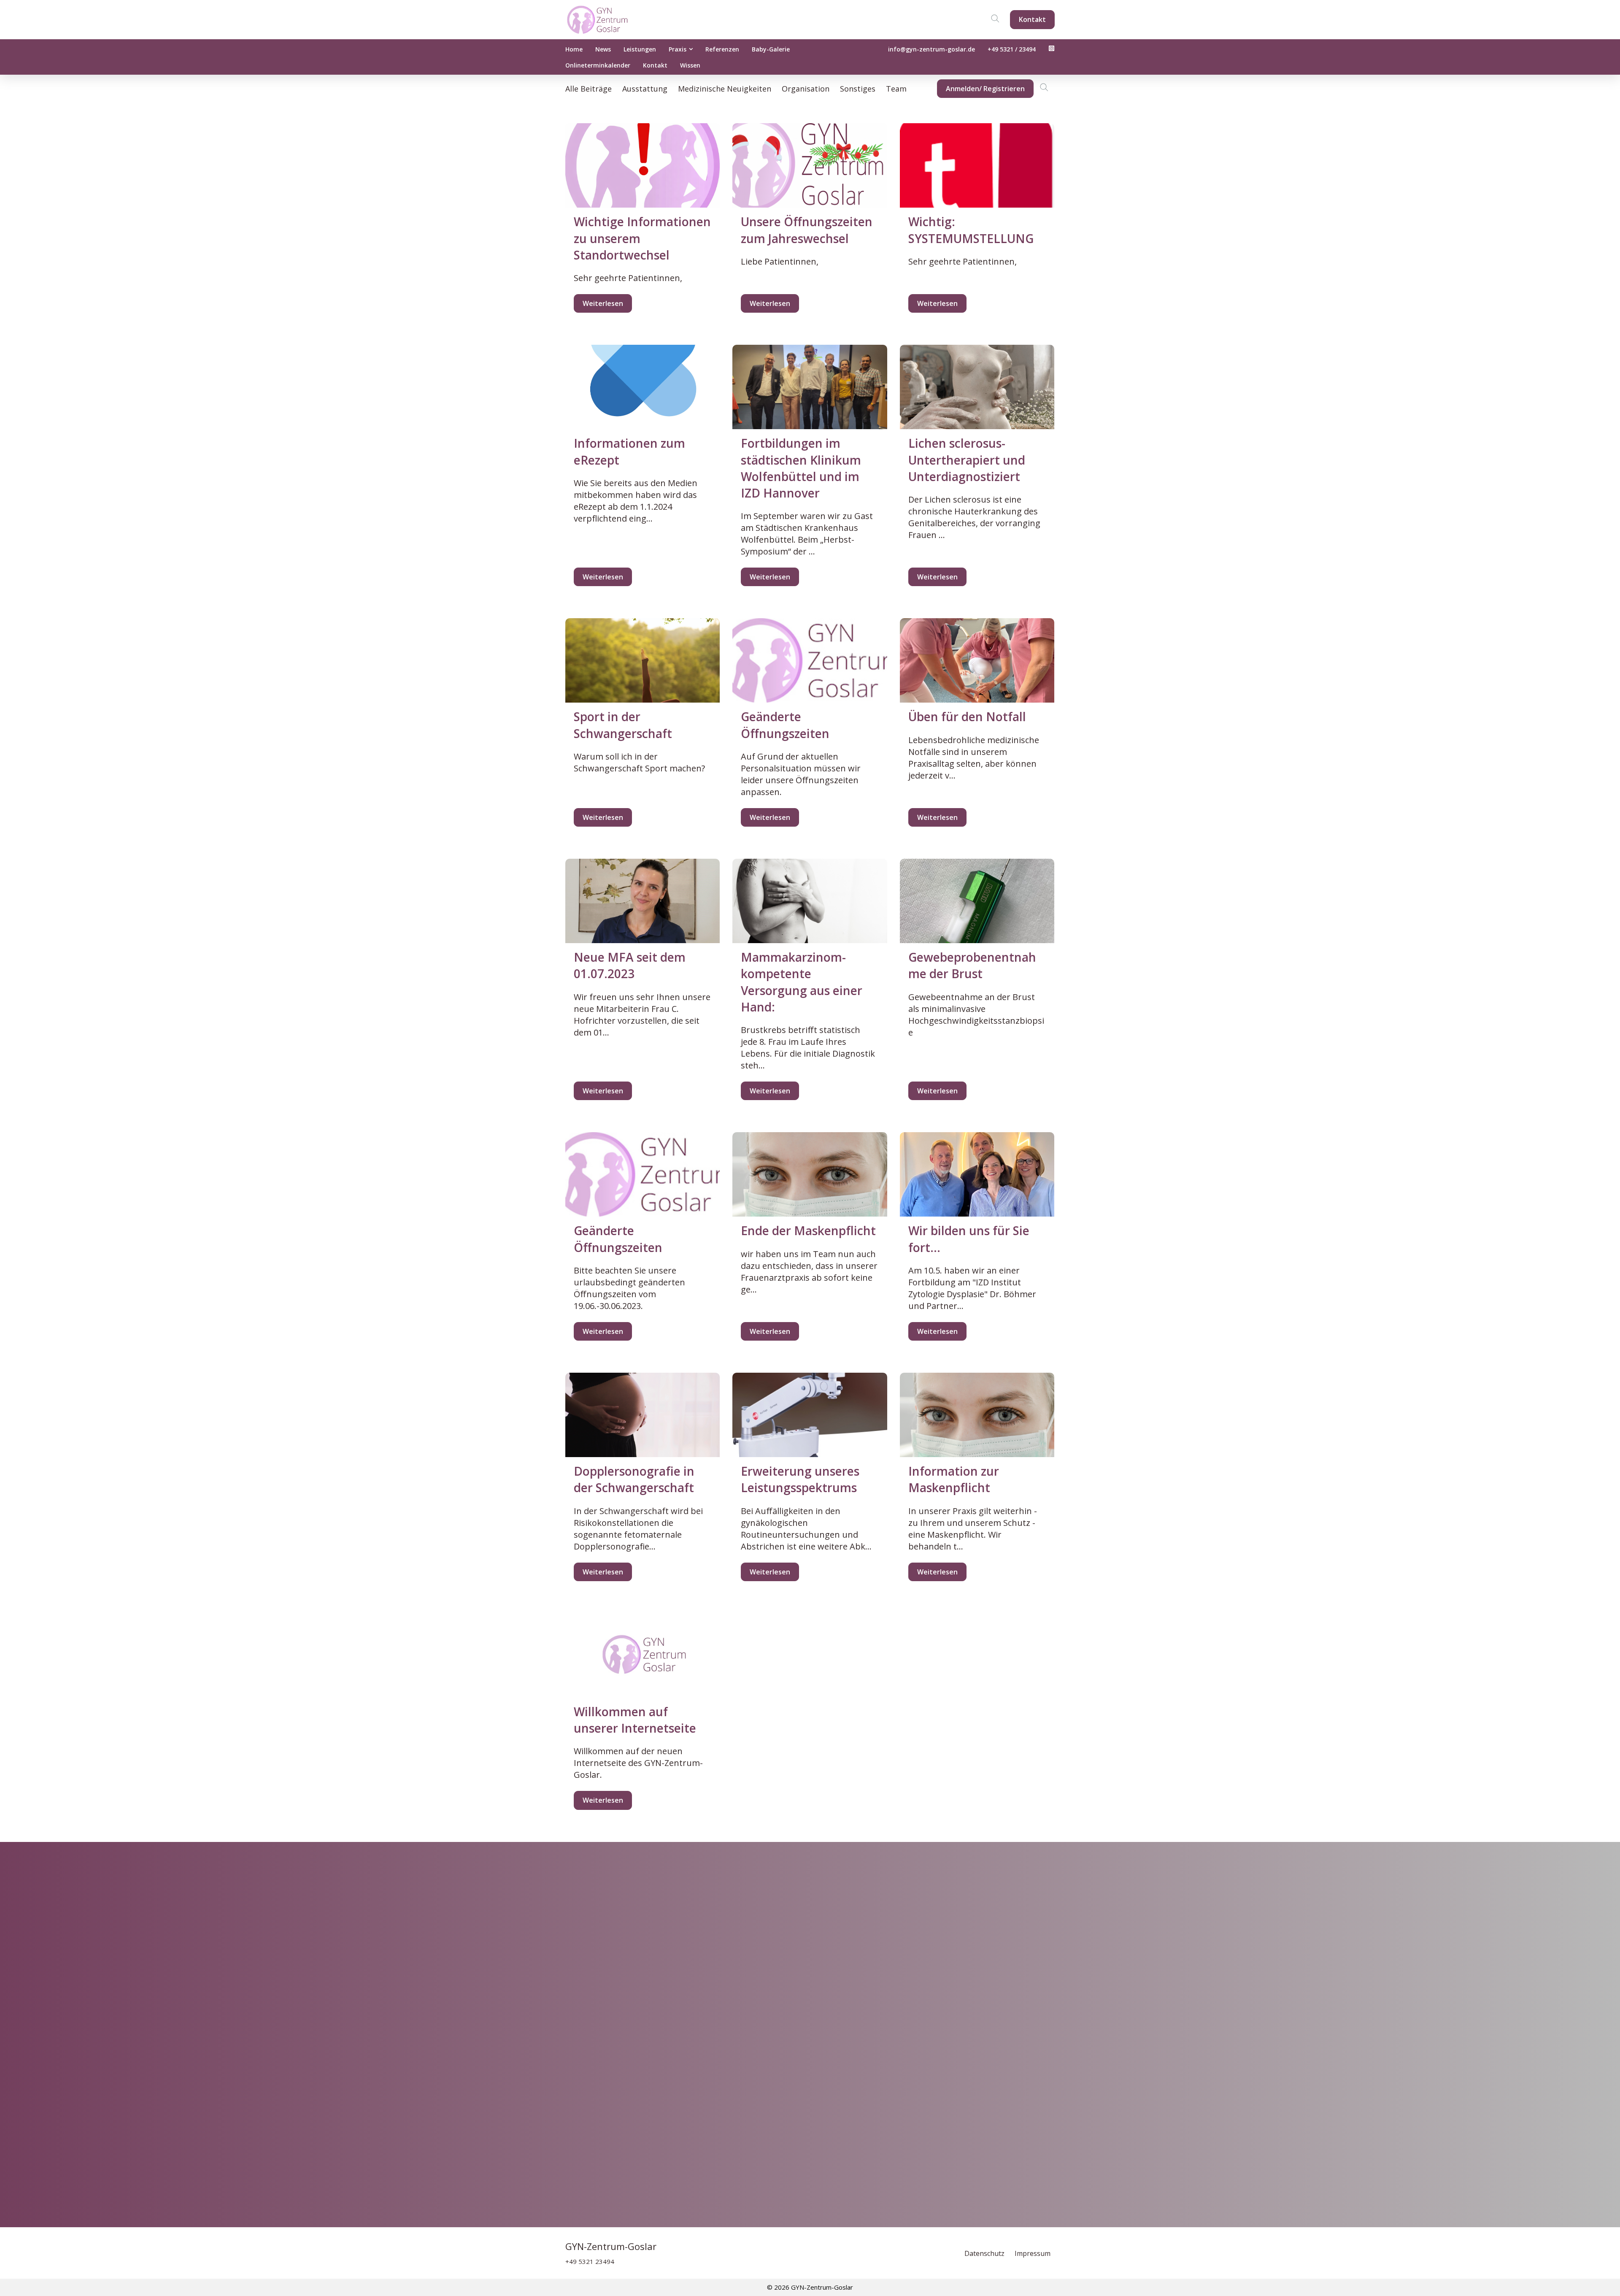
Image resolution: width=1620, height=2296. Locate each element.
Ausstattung (645, 89)
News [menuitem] (603, 49)
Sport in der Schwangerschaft (623, 725)
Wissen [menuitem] (690, 65)
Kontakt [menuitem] (655, 65)
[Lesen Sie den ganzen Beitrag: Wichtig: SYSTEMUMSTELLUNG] (977, 165)
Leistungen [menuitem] (640, 49)
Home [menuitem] (574, 49)
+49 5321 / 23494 (1012, 49)
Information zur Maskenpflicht (954, 1479)
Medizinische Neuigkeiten (725, 89)
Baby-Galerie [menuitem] (771, 49)
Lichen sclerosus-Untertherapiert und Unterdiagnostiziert (967, 460)
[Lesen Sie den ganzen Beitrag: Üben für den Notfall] (977, 660)
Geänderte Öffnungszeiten (785, 725)
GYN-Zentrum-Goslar (611, 2246)
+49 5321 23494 (590, 2261)
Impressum (1033, 2253)
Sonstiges (858, 89)
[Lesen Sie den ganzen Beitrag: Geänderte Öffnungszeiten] (810, 660)
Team (896, 89)
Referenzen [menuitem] (722, 49)
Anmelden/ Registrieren (985, 89)
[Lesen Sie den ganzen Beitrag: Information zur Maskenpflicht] (977, 1415)
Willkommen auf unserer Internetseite (635, 1720)
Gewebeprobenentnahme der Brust (972, 965)
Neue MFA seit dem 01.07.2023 (630, 965)
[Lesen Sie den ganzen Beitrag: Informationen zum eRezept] (643, 387)
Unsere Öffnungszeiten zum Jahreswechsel (807, 230)
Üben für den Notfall (967, 717)
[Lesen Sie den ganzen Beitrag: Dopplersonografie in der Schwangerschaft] (643, 1415)
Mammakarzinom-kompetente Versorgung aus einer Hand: (802, 982)
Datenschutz (985, 2253)
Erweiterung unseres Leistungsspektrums (800, 1479)
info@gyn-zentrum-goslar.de (931, 49)
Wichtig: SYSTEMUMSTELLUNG (971, 230)
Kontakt (1032, 19)
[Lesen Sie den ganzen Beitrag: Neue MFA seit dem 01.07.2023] (643, 901)
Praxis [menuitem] (678, 49)
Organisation (806, 89)
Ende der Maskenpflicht (808, 1230)
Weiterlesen (603, 303)
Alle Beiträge (589, 89)
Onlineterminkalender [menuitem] (598, 65)
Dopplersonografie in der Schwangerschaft (634, 1479)
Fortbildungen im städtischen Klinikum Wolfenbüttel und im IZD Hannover (801, 468)
